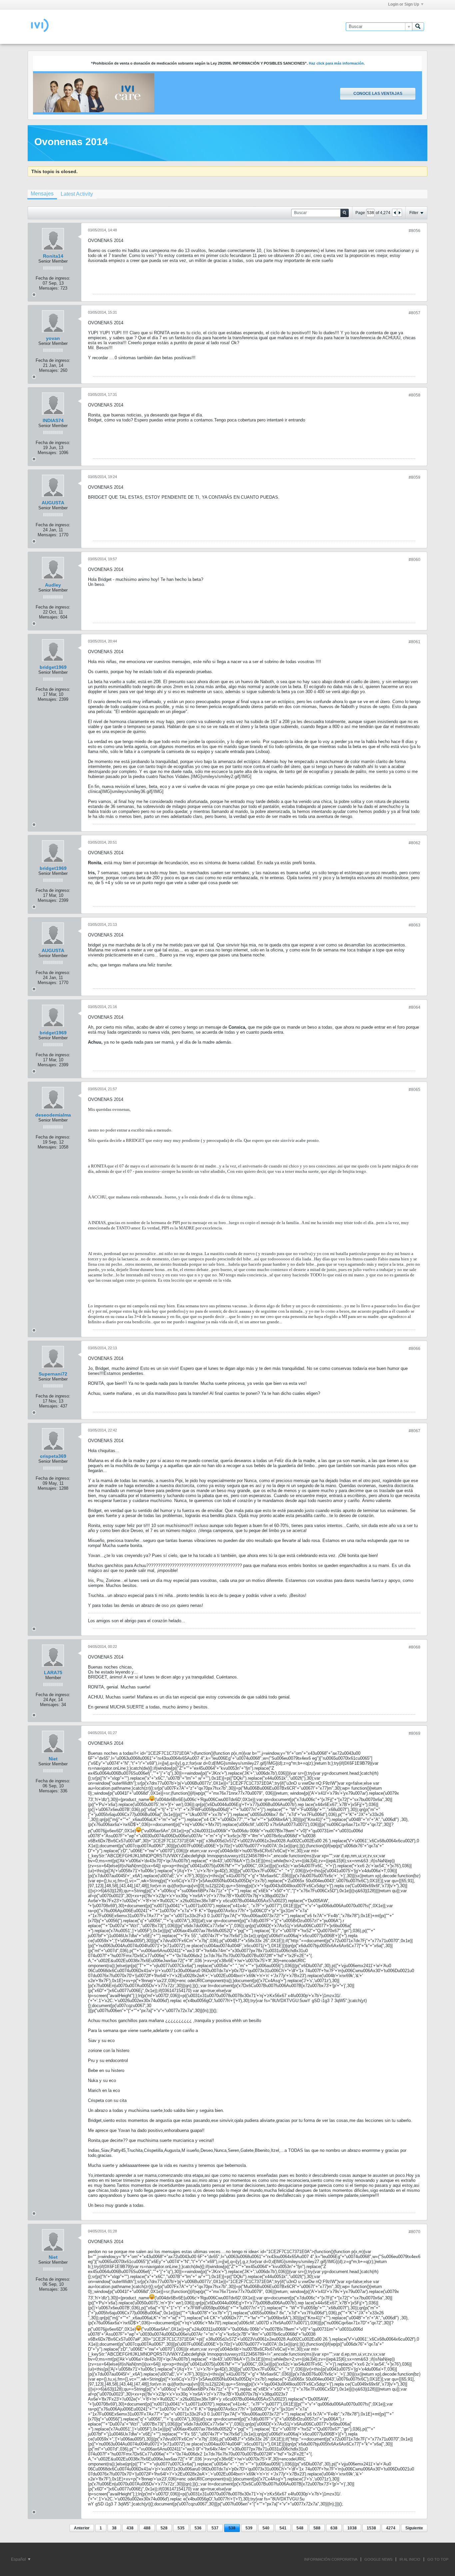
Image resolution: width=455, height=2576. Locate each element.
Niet (53, 1759)
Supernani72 (53, 1374)
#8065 (415, 1090)
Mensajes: (49, 288)
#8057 (415, 313)
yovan (53, 338)
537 (215, 2528)
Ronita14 (53, 256)
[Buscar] (418, 27)
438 (130, 2528)
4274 (391, 2528)
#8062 (415, 843)
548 (300, 2528)
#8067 (415, 1431)
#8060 (415, 560)
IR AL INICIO (410, 2559)
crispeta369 (53, 1456)
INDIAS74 (53, 420)
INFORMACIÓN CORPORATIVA (331, 2559)
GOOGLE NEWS (378, 2559)
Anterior (82, 2528)
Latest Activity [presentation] (77, 194)
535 (181, 2528)
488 (147, 2528)
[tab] (42, 194)
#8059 (415, 477)
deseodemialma (53, 1115)
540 (266, 2528)
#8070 (415, 2232)
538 (232, 2528)
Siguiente (414, 2528)
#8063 (415, 925)
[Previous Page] (395, 213)
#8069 (415, 1733)
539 (249, 2528)
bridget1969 (53, 667)
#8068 (415, 1647)
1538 (371, 2528)
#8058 (415, 395)
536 (198, 2528)
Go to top (438, 2559)
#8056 (415, 231)
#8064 (415, 1007)
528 (164, 2528)
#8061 (415, 642)
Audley (53, 585)
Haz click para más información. (337, 63)
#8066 (415, 1349)
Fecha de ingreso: (53, 278)
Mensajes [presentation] (42, 194)
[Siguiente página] (399, 213)
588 (317, 2528)
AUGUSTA (53, 503)
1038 (352, 2528)
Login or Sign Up (404, 4)
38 (114, 2528)
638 (334, 2528)
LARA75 (53, 1673)
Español (19, 2559)
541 (283, 2528)
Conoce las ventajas (378, 94)
